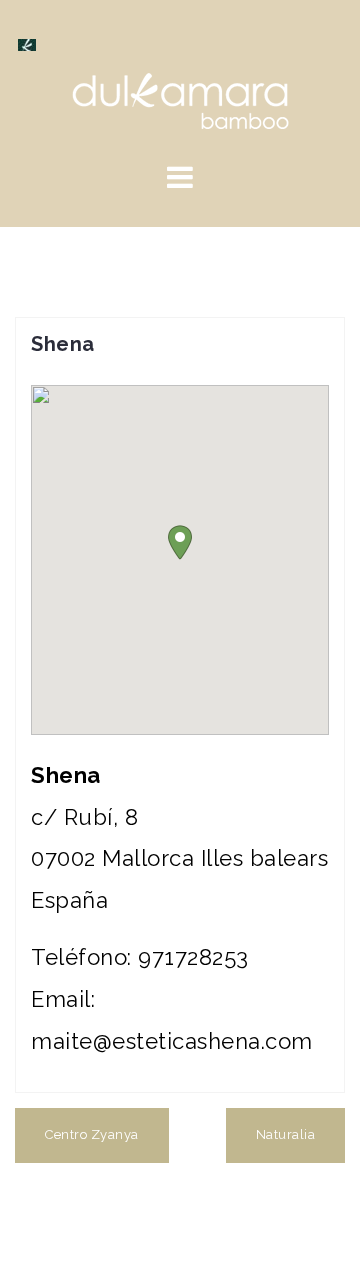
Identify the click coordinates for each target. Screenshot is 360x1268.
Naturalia (286, 1134)
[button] (180, 542)
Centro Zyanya (92, 1134)
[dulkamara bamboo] (180, 99)
